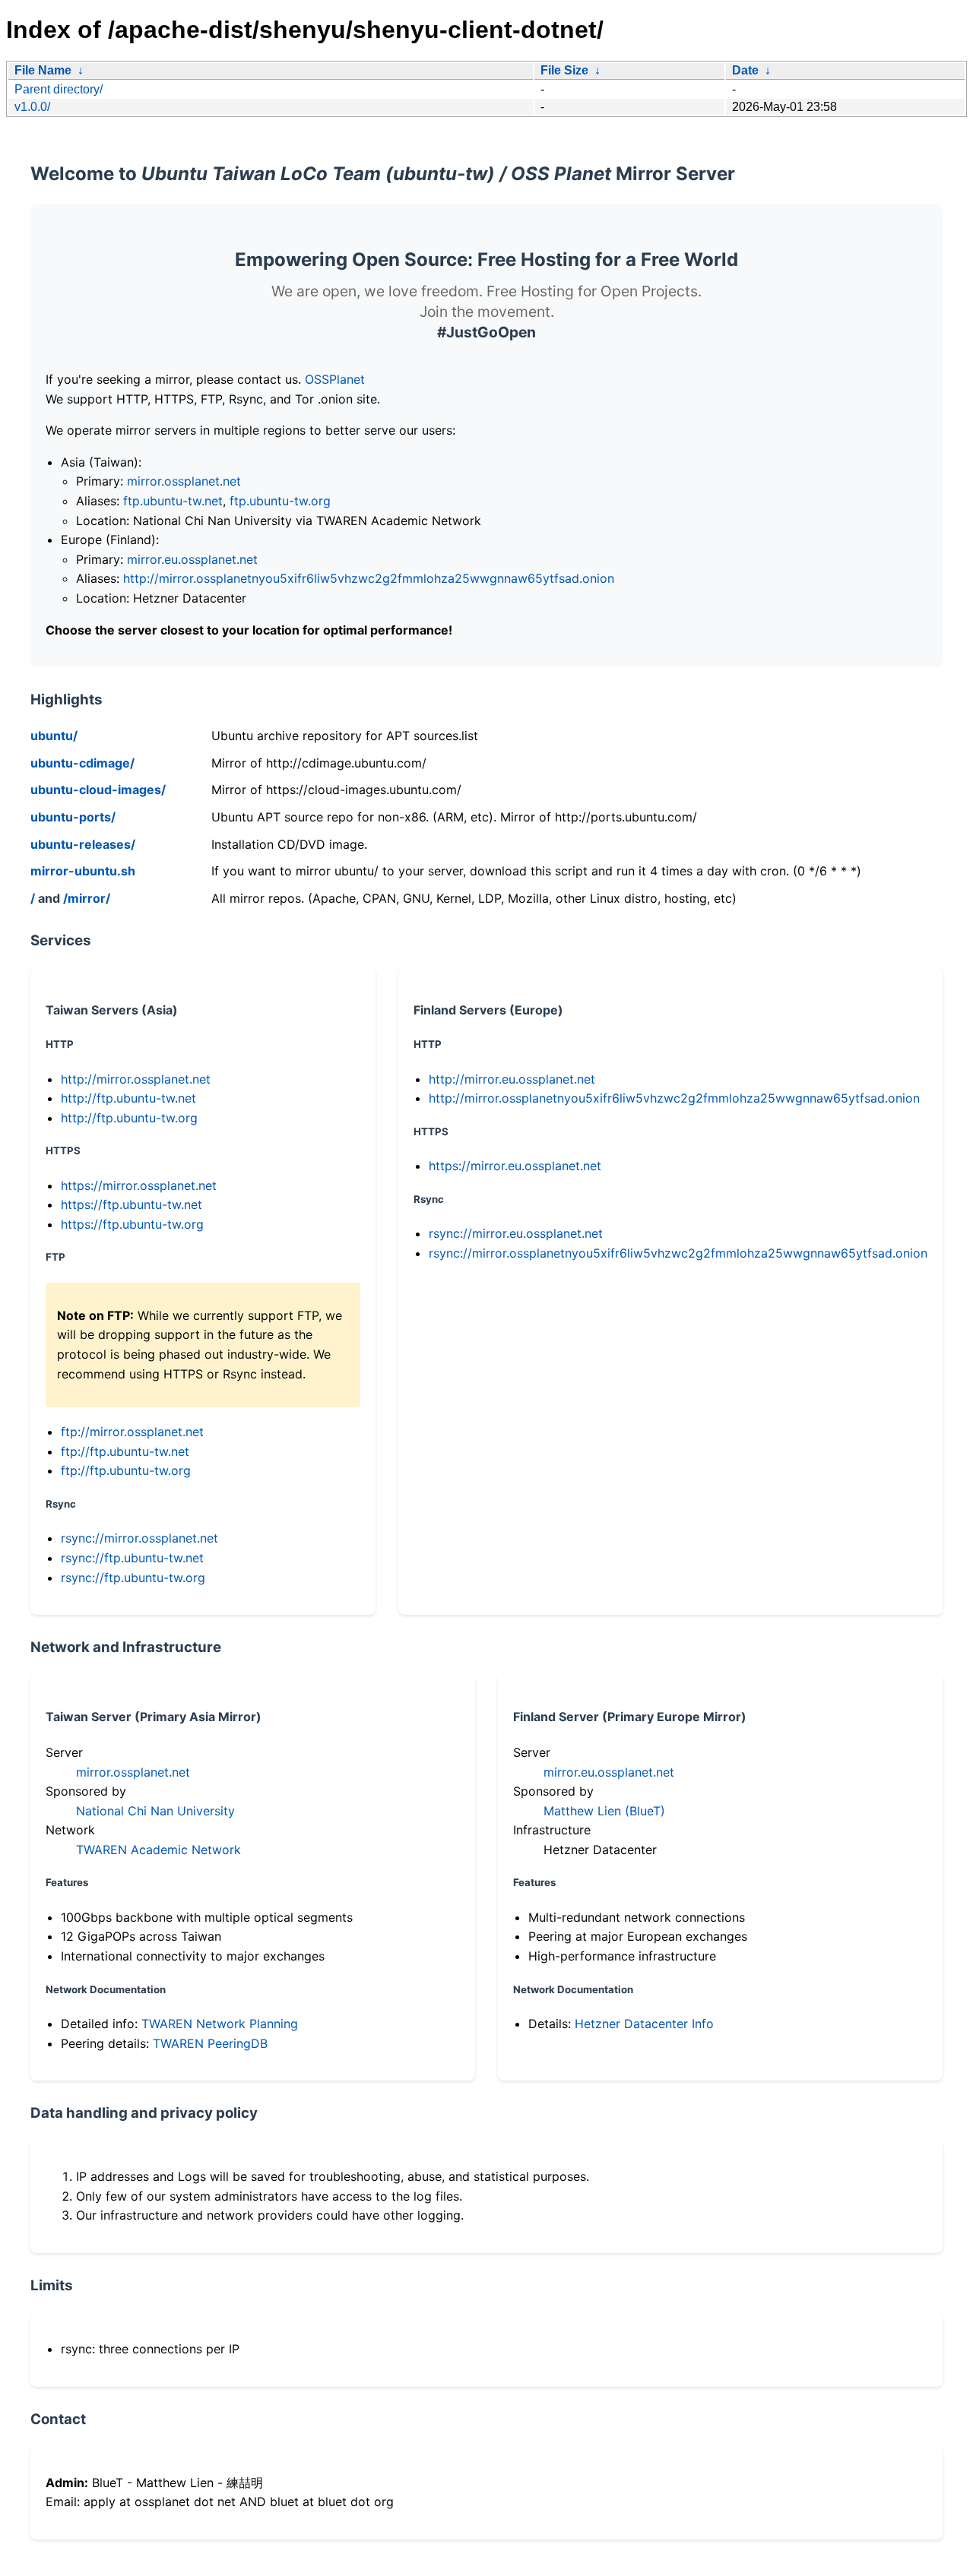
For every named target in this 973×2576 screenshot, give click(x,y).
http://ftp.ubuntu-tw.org (129, 1118)
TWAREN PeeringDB (210, 2043)
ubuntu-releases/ (83, 844)
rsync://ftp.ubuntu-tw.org (133, 1578)
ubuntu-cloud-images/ (98, 790)
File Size (564, 70)
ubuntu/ (54, 736)
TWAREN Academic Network (158, 1850)
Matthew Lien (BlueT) (604, 1811)
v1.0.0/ (32, 107)
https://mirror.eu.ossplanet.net (515, 1166)
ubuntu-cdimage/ (82, 763)
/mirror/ (87, 898)
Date (745, 70)
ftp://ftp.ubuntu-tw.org (126, 1470)
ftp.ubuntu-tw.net (173, 501)
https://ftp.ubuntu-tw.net (132, 1204)
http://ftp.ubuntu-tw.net (128, 1098)
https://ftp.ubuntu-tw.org (132, 1224)
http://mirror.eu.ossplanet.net (512, 1079)
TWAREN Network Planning (220, 2024)
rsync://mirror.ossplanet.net (139, 1538)
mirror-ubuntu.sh (83, 871)
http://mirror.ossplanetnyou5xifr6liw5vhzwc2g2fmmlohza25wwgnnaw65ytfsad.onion (369, 578)
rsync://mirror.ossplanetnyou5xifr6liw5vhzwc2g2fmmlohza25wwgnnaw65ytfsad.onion (678, 1253)
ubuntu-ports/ (73, 817)
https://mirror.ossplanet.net (139, 1185)
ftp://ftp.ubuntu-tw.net (125, 1451)
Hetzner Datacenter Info (644, 2024)
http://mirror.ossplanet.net (136, 1079)
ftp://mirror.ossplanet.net (132, 1432)
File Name (43, 70)
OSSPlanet (335, 379)
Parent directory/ (59, 89)
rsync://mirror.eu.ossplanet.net (516, 1233)
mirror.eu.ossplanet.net (192, 559)
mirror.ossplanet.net (184, 481)
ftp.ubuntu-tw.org (280, 501)
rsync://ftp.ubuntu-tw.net (132, 1558)
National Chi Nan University (155, 1811)
